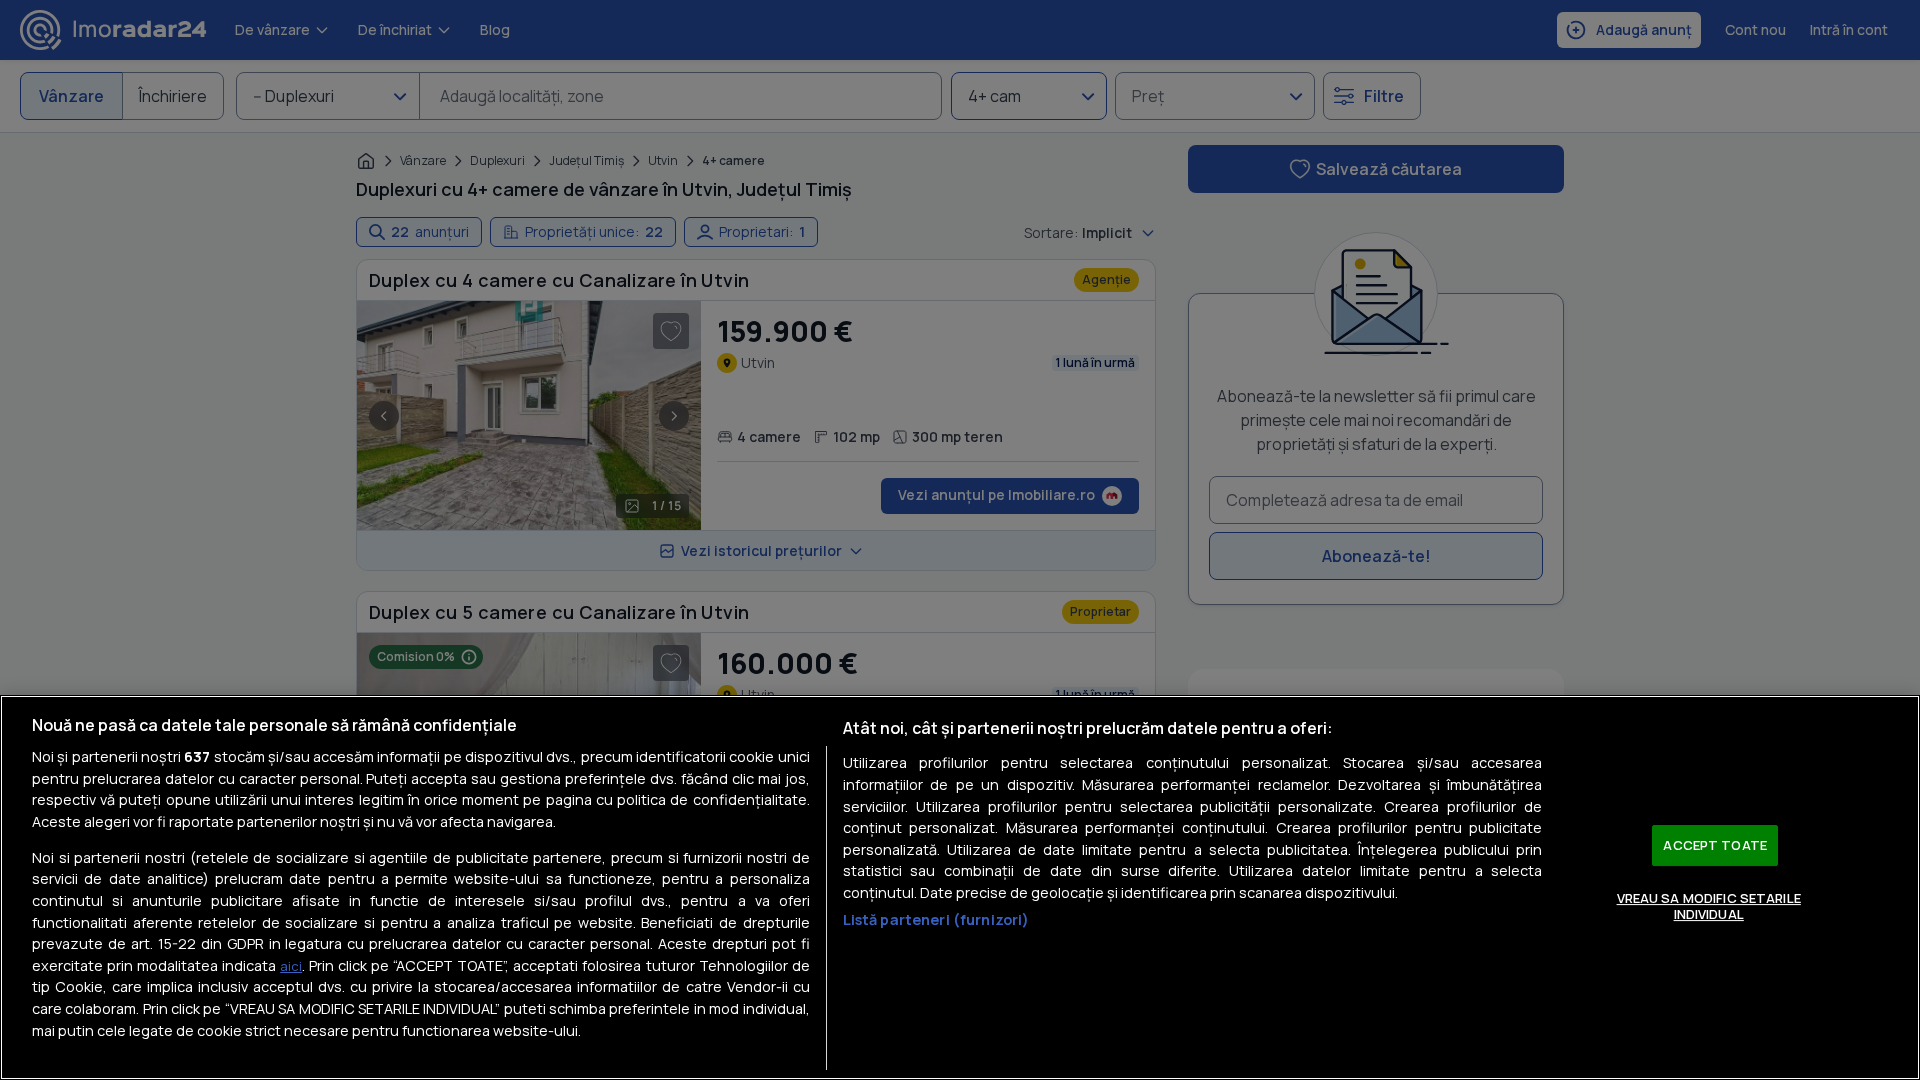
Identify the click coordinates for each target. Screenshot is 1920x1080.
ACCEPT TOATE (1715, 845)
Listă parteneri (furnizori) (936, 919)
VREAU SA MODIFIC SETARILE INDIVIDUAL (1709, 906)
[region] (960, 887)
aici (291, 966)
